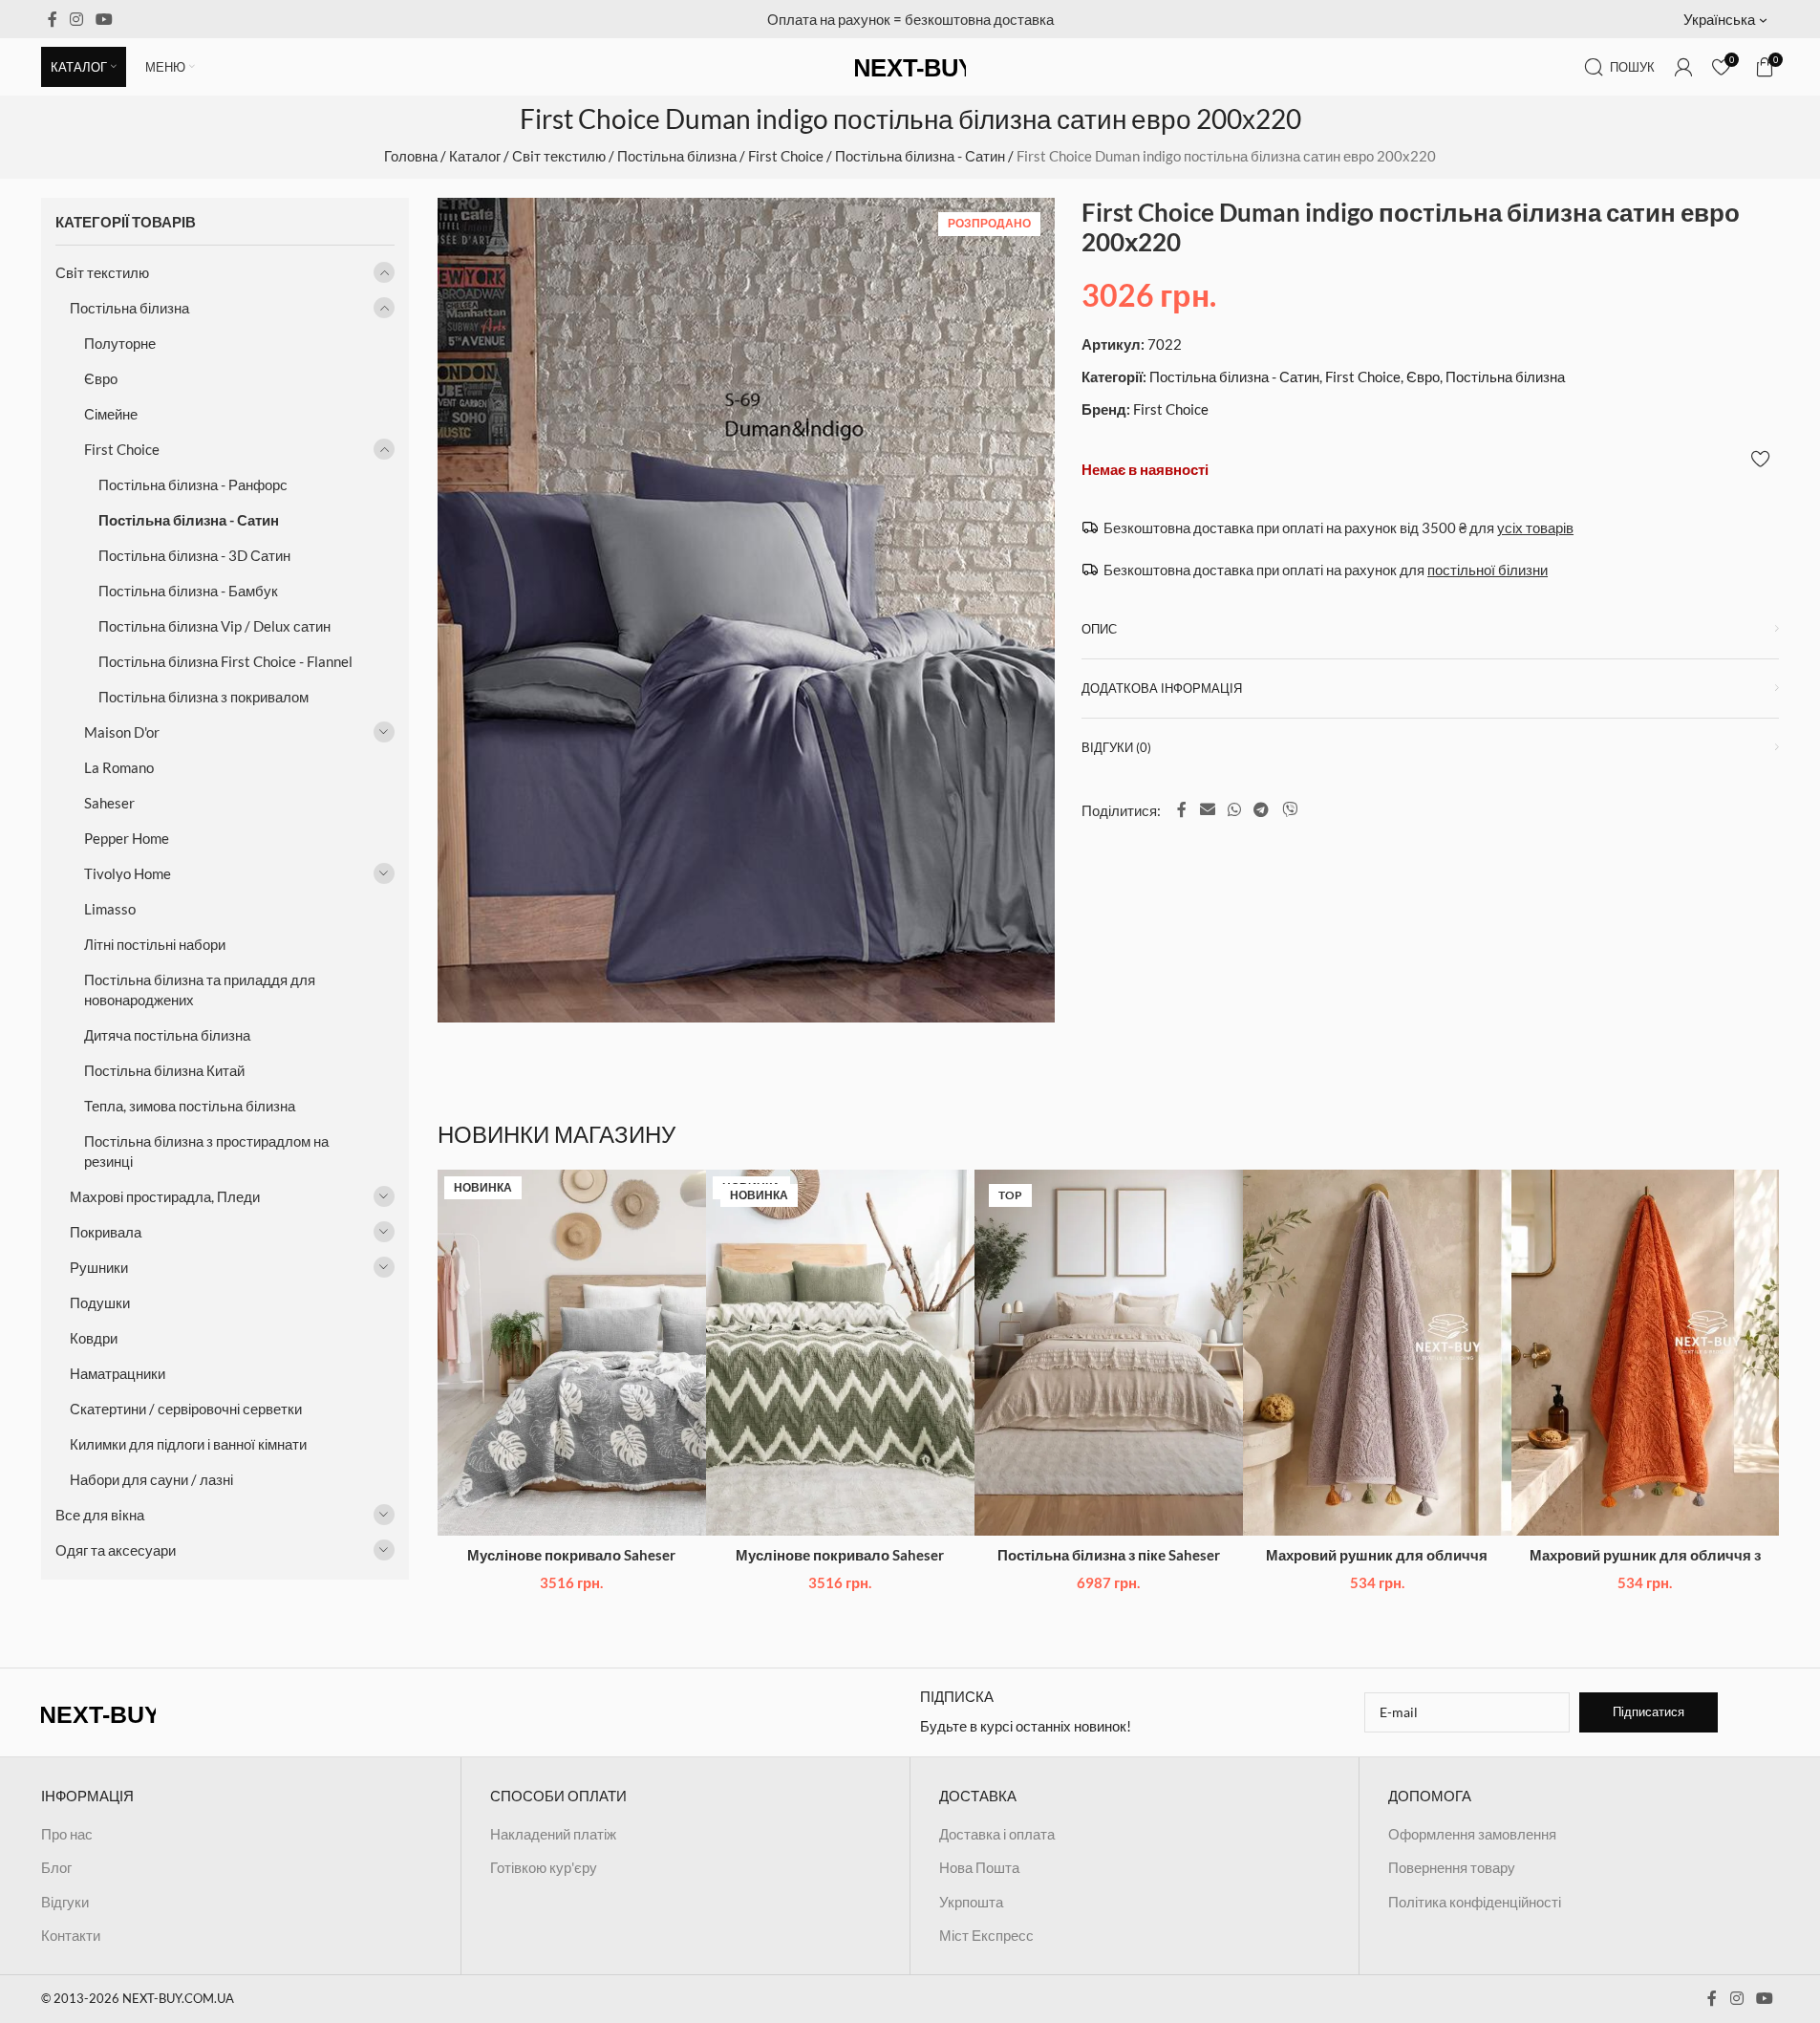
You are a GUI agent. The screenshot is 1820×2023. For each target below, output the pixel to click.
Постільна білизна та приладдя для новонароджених (200, 990)
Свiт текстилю (559, 156)
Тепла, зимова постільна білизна (190, 1106)
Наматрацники (118, 1373)
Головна (411, 156)
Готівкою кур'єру (544, 1867)
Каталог (475, 156)
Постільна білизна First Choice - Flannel (225, 661)
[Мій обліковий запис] (1683, 67)
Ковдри (94, 1338)
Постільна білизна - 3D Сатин (194, 555)
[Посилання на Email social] (1207, 809)
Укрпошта (971, 1902)
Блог (56, 1867)
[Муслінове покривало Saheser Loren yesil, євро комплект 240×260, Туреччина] (840, 1353)
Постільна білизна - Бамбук (188, 591)
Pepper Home (127, 838)
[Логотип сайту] (910, 65)
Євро (101, 378)
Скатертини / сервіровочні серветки (186, 1409)
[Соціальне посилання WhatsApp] (1234, 809)
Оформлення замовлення (1472, 1834)
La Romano (119, 767)
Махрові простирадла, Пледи (165, 1196)
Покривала (106, 1232)
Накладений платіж (553, 1834)
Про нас (67, 1834)
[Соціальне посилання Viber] (1289, 809)
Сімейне (111, 414)
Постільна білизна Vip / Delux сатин (214, 626)
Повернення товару (1452, 1867)
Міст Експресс (986, 1935)
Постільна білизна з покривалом (203, 697)
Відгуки (65, 1902)
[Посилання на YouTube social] (105, 19)
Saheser (109, 803)
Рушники (99, 1267)
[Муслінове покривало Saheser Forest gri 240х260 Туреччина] (572, 1353)
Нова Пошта (979, 1867)
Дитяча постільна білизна (167, 1035)
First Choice (786, 156)
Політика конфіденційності (1475, 1902)
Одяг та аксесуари (116, 1550)
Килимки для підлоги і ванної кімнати (188, 1444)
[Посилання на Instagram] (77, 19)
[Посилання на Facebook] (53, 19)
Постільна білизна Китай (164, 1070)
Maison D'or (122, 732)
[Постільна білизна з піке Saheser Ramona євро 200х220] (1109, 1353)
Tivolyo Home (128, 873)
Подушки (100, 1302)
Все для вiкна (100, 1515)
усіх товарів (1535, 527)
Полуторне (120, 343)
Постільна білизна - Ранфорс (193, 484)
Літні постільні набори (155, 944)
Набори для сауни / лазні (151, 1479)
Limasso (110, 909)
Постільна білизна (677, 156)
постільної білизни (1488, 570)
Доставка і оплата (997, 1834)
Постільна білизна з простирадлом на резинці (206, 1151)
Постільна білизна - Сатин (920, 156)
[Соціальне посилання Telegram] (1262, 809)
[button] (1732, 19)
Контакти (71, 1935)
